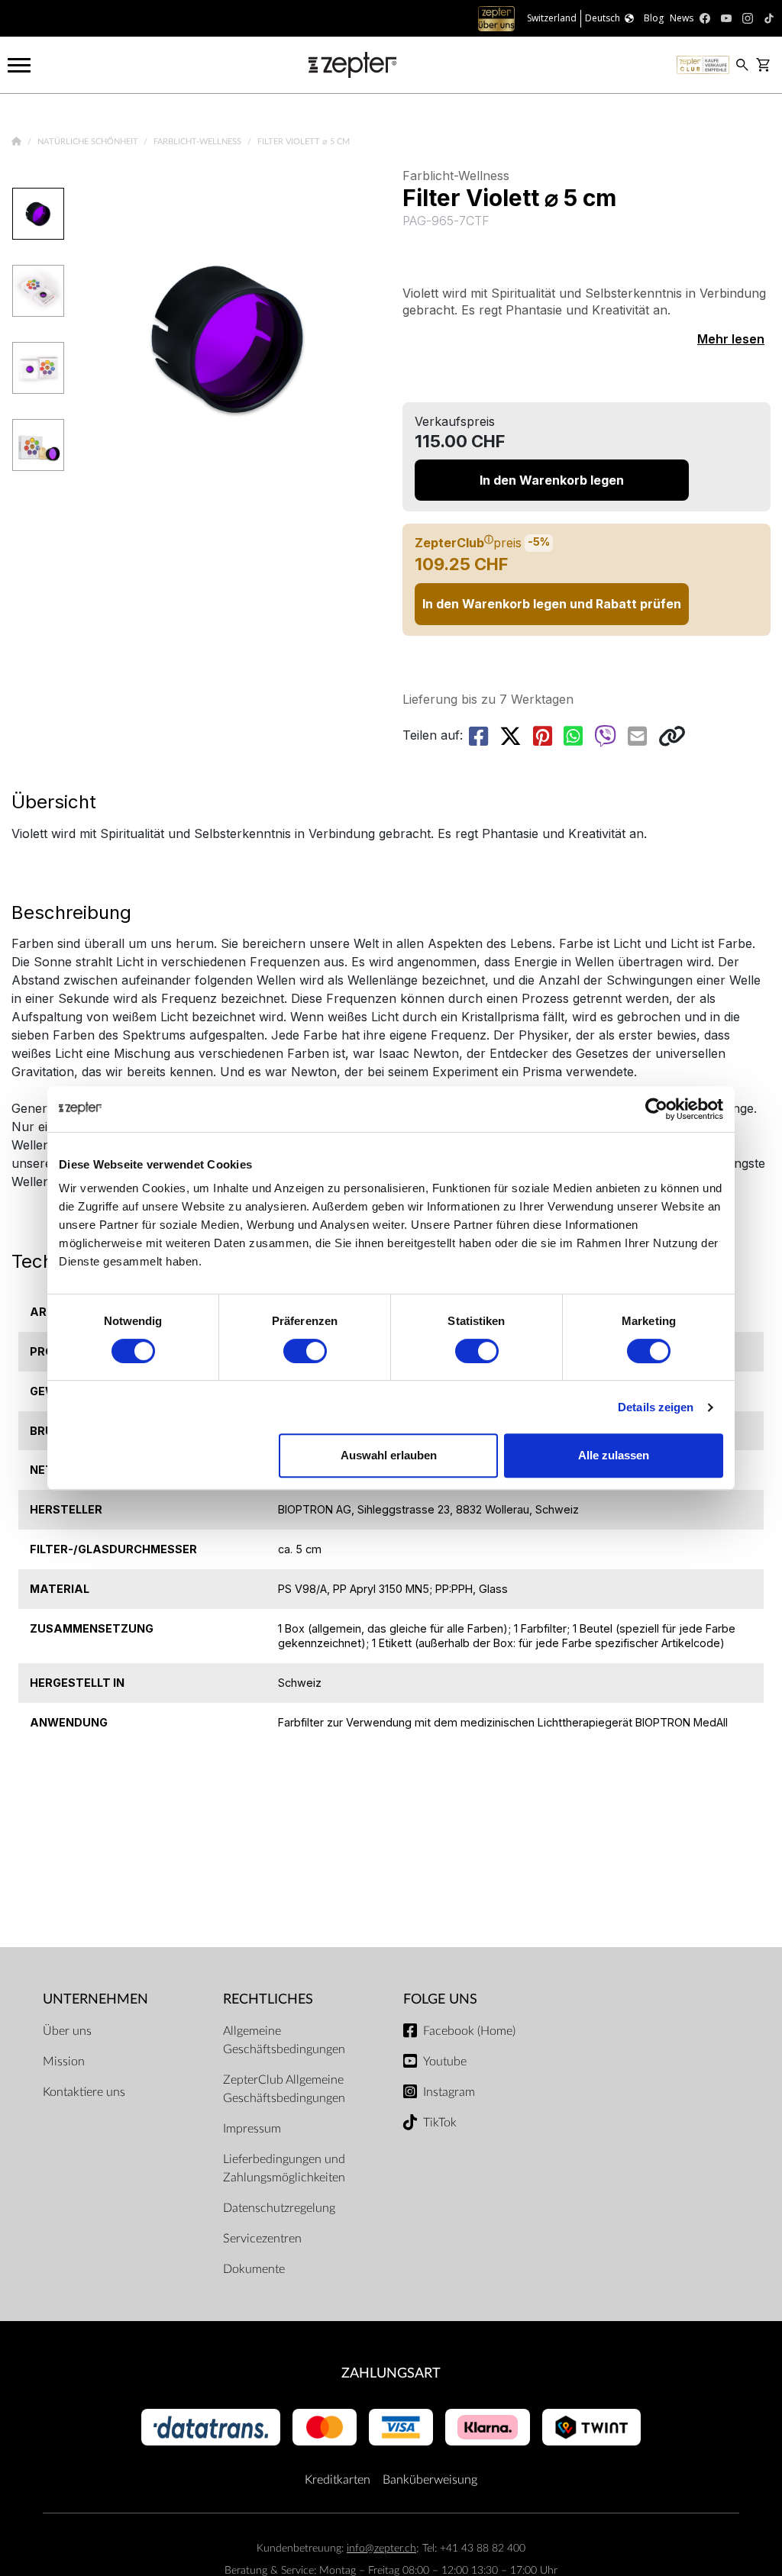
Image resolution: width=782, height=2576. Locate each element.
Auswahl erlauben (389, 1455)
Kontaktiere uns (84, 2092)
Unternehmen (95, 1999)
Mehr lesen (731, 339)
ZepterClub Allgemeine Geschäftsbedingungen (284, 2089)
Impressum (252, 2129)
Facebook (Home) (469, 2031)
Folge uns (440, 1999)
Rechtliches (268, 1999)
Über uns (67, 2031)
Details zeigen (656, 1407)
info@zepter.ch (381, 2548)
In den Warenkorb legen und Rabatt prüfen (552, 604)
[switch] (305, 1351)
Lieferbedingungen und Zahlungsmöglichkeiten (284, 2168)
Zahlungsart (391, 2373)
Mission (64, 2062)
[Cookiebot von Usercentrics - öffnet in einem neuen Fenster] (656, 1109)
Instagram (449, 2092)
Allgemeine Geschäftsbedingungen (284, 2040)
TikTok (440, 2123)
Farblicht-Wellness (199, 142)
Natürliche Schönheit (89, 142)
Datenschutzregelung (279, 2208)
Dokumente (254, 2269)
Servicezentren (262, 2239)
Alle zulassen (614, 1455)
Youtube (445, 2062)
